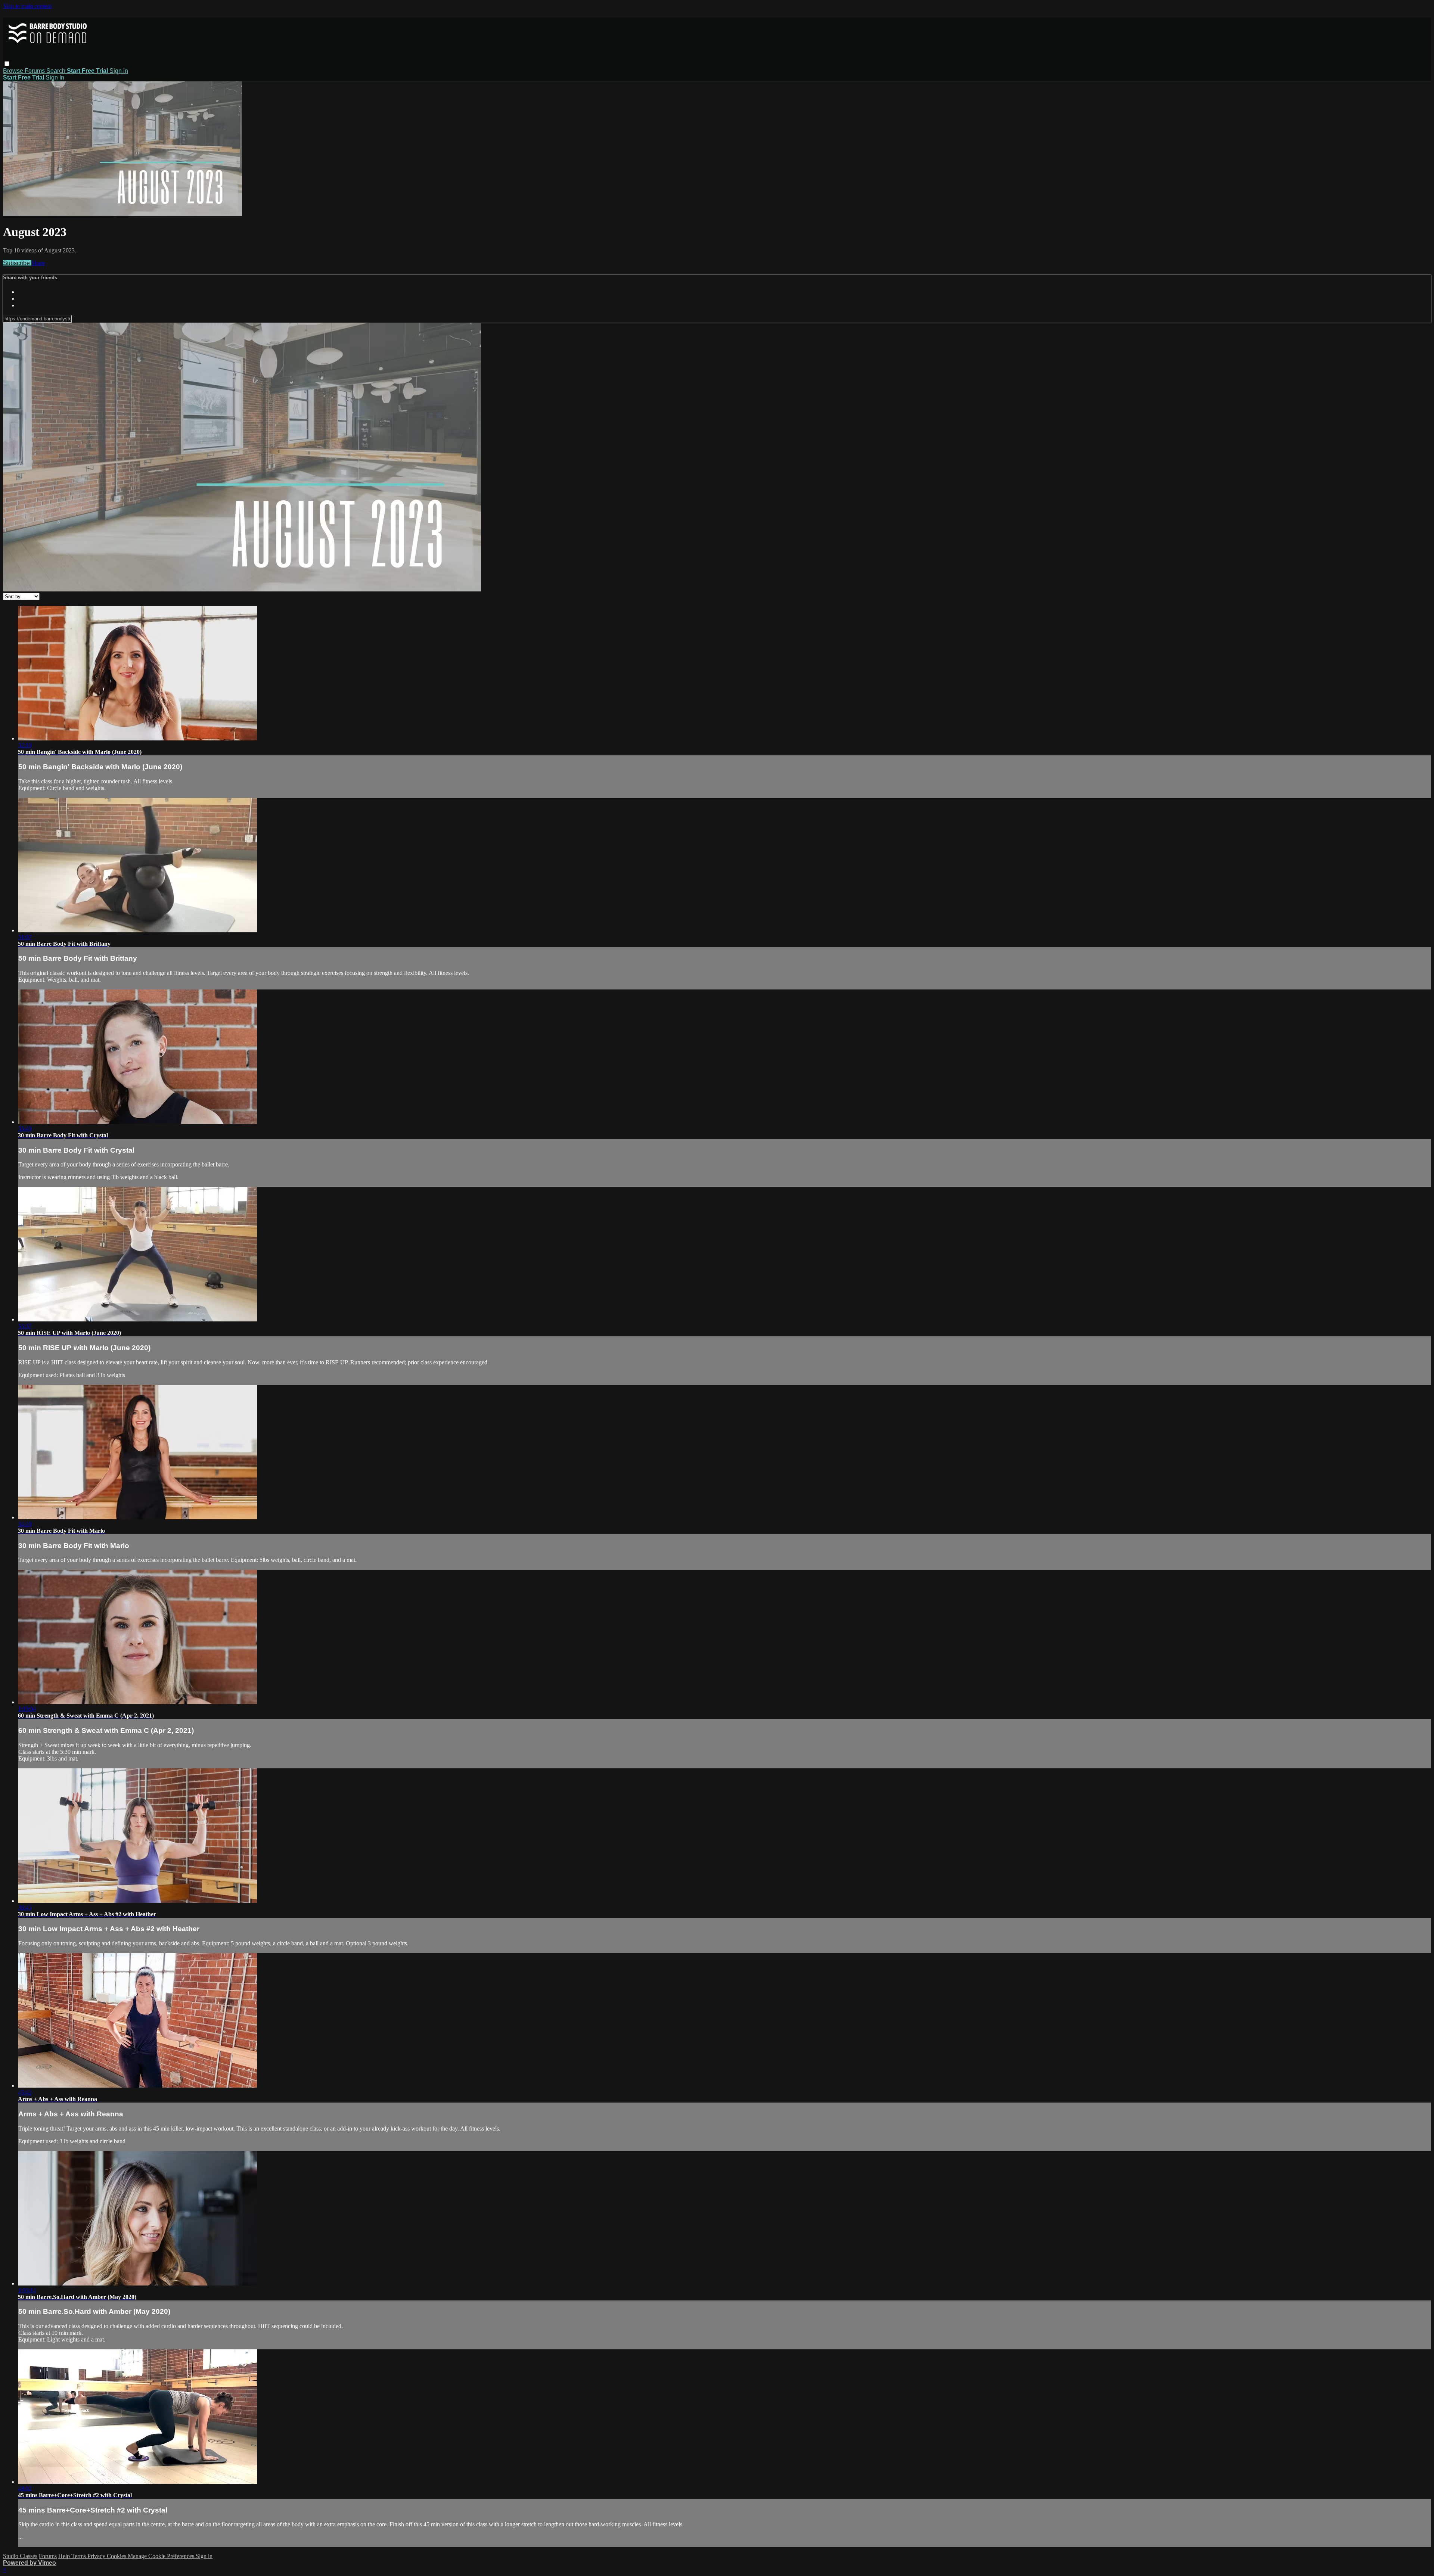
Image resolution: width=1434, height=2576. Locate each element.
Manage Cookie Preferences (162, 2556)
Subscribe (17, 263)
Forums (35, 71)
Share (38, 263)
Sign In (55, 77)
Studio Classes (20, 2556)
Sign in (119, 71)
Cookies (117, 2556)
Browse (14, 71)
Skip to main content (27, 6)
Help (65, 2556)
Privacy (97, 2556)
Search (57, 71)
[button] (7, 64)
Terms (79, 2556)
